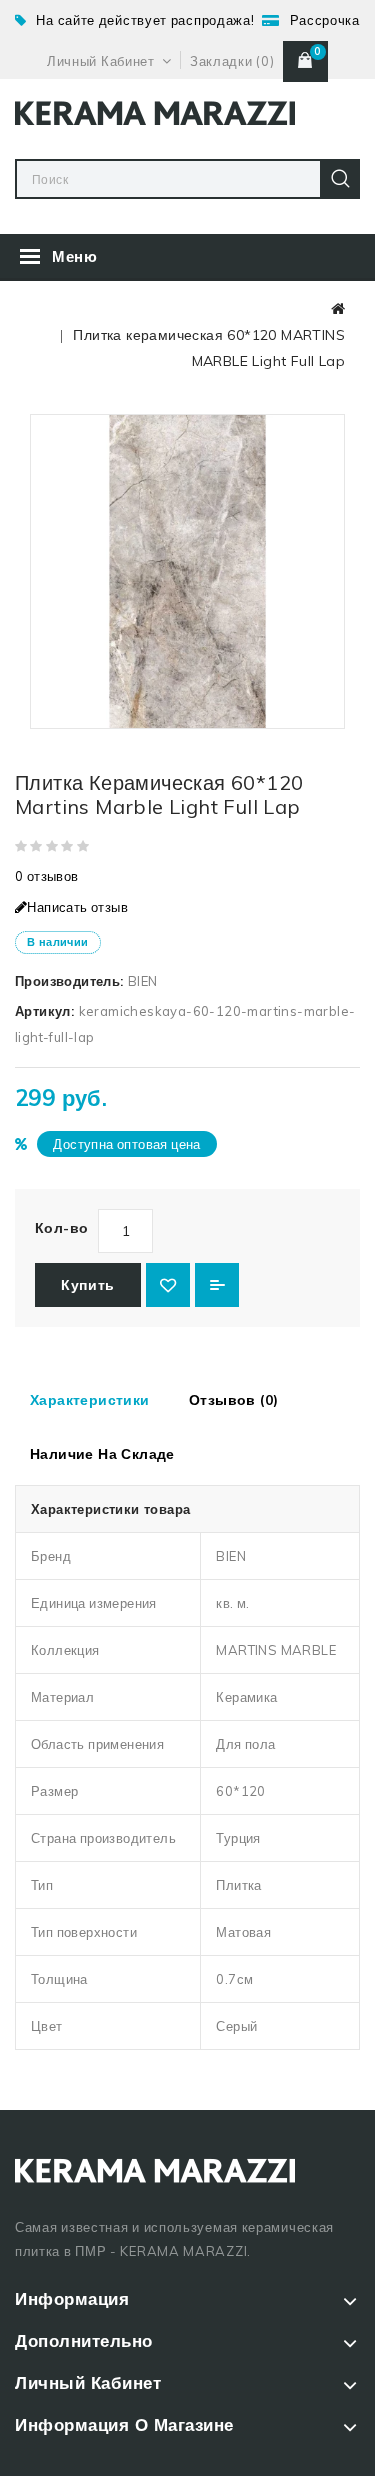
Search (340, 179)
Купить (88, 1285)
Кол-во (61, 1228)
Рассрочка (325, 20)
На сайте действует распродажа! (145, 20)
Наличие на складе (102, 1454)
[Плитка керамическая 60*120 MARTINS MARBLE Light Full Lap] (187, 571)
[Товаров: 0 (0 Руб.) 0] (305, 61)
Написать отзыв (77, 907)
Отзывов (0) (233, 1400)
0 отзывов (47, 876)
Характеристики (90, 1400)
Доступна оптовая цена (126, 1144)
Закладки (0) (232, 61)
